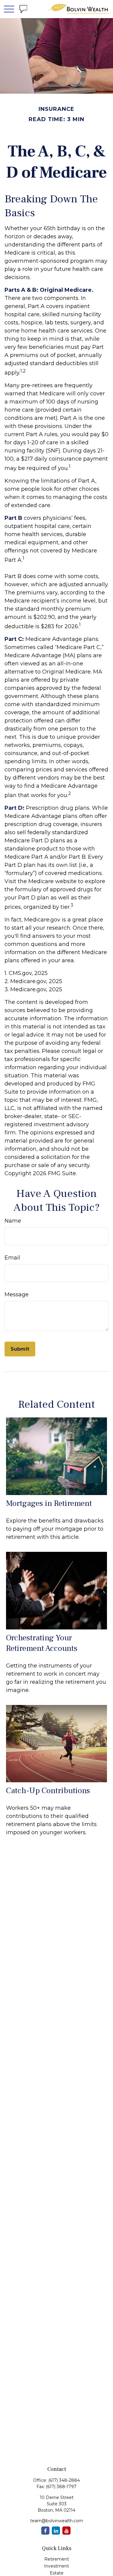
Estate (57, 2573)
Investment (56, 2566)
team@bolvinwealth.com (57, 2521)
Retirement (57, 2559)
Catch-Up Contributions (48, 1791)
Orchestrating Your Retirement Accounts (42, 1643)
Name (13, 1221)
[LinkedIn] (56, 2531)
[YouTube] (66, 2531)
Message (17, 1294)
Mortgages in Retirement (49, 1503)
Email (12, 1258)
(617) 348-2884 (64, 2480)
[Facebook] (45, 2531)
